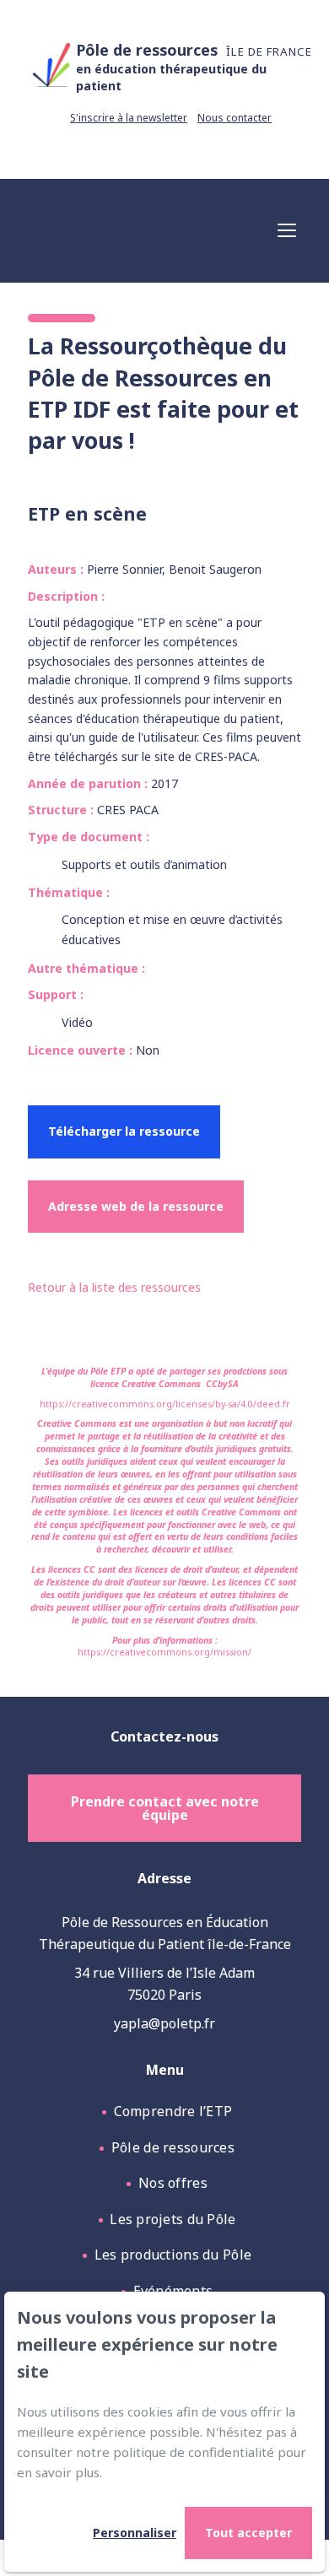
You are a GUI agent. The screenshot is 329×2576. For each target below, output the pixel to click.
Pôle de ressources (173, 2147)
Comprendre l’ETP (173, 2111)
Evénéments (173, 2291)
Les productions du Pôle (173, 2255)
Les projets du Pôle (173, 2219)
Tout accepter (248, 2533)
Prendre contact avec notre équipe (165, 1808)
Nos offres (173, 2183)
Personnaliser (135, 2533)
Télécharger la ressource (124, 1131)
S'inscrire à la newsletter (129, 118)
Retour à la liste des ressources (114, 1287)
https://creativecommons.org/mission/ (164, 1652)
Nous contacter (235, 118)
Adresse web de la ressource (136, 1206)
